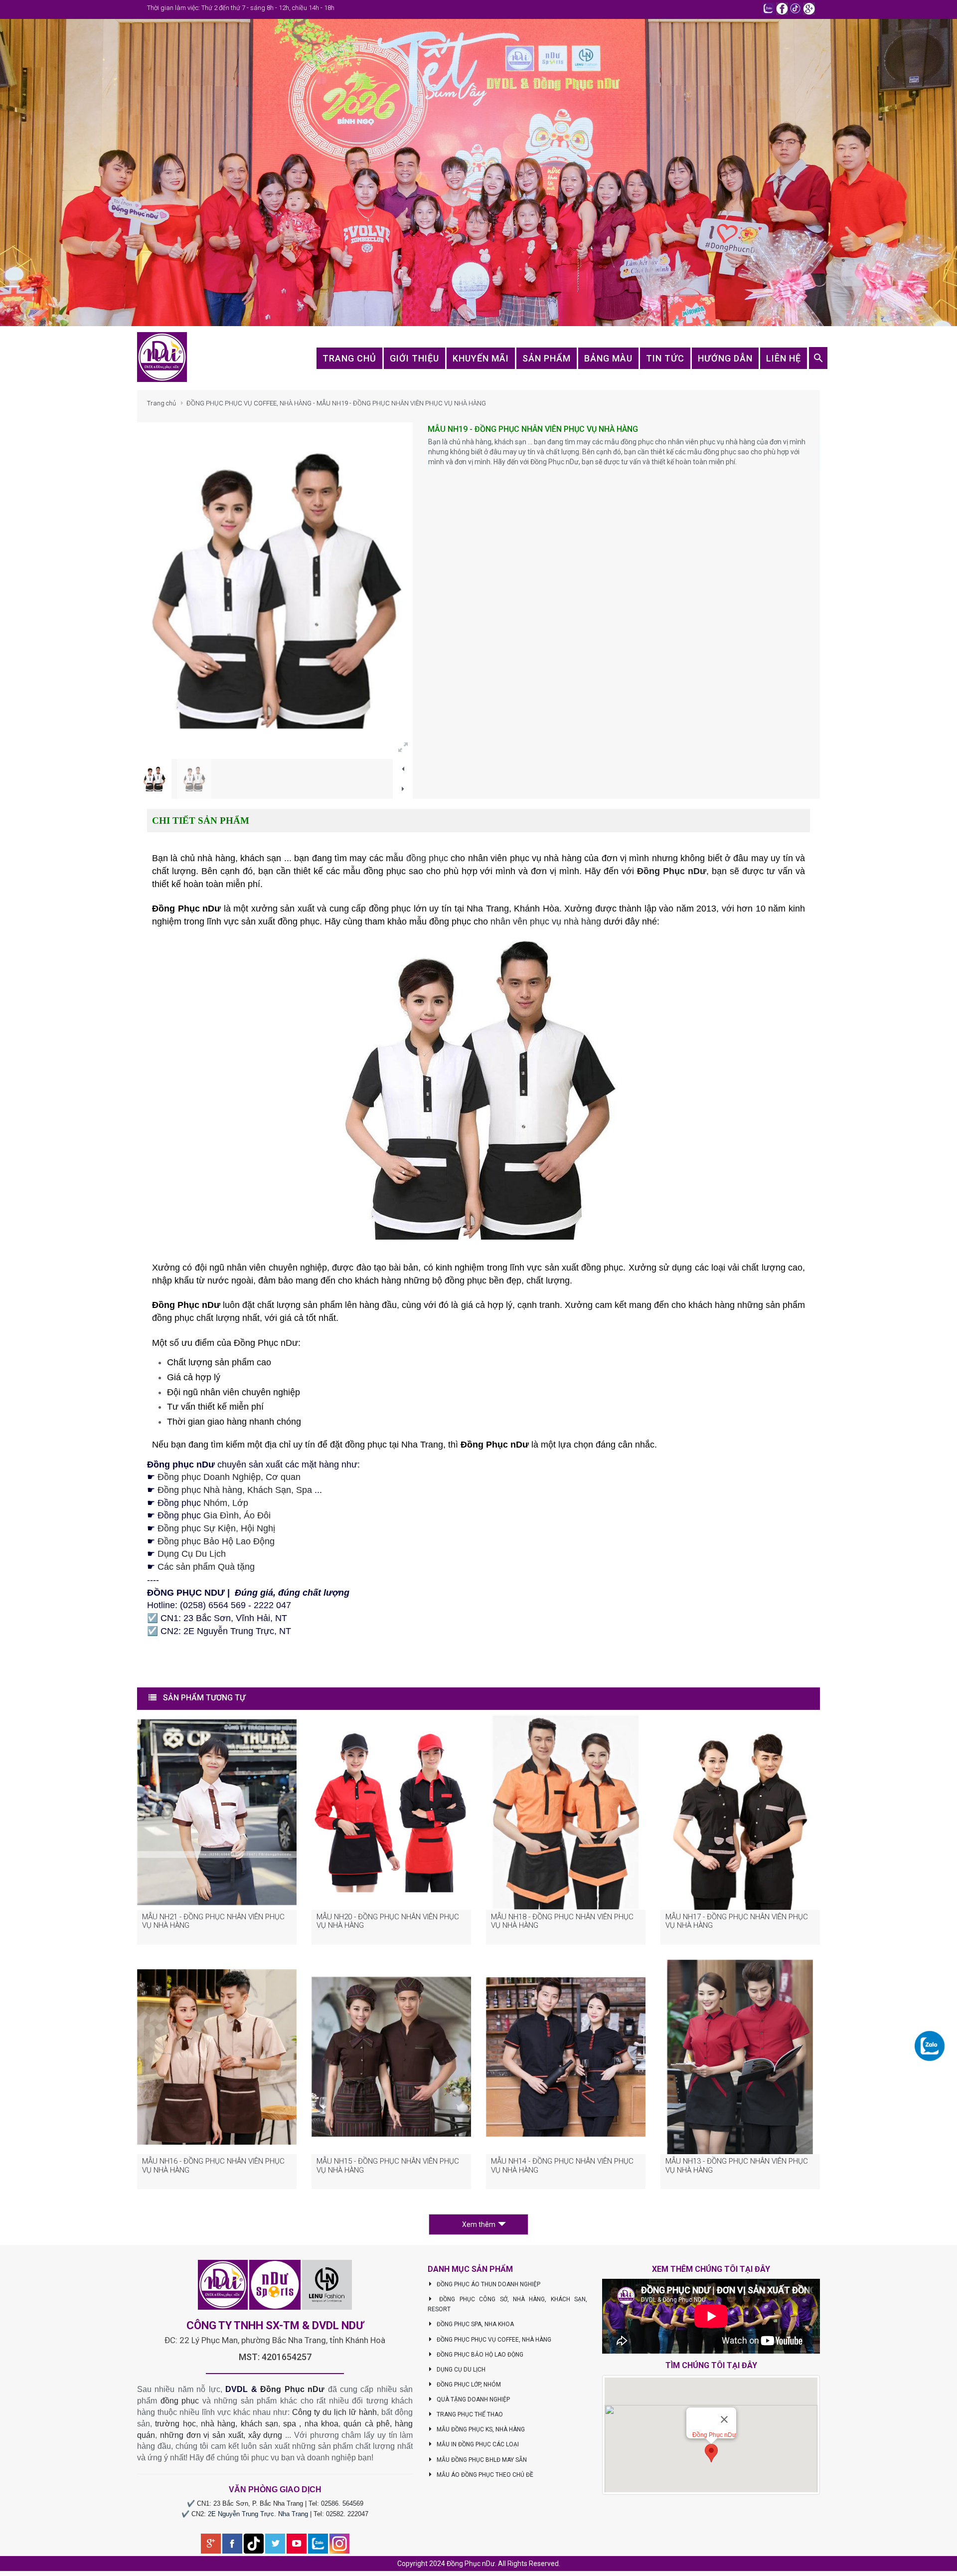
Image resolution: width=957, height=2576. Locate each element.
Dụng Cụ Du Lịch (192, 1554)
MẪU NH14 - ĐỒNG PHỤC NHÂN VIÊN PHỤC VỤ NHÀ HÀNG (562, 2166)
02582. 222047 (347, 2514)
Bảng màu (608, 358)
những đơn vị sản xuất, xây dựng (221, 2435)
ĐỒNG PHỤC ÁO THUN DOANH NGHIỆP (488, 2284)
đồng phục (427, 858)
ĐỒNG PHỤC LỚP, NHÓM (468, 2385)
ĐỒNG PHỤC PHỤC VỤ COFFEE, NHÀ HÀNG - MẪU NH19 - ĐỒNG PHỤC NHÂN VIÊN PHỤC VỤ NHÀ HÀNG (336, 403)
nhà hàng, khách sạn (239, 2424)
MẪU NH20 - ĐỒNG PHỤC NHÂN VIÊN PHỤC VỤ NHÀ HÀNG (388, 1921)
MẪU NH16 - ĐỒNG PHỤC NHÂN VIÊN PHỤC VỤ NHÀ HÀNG (213, 2166)
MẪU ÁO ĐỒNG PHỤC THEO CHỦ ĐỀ (484, 2475)
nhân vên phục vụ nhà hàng (546, 921)
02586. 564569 (342, 2503)
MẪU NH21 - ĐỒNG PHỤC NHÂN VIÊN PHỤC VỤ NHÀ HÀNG (213, 1921)
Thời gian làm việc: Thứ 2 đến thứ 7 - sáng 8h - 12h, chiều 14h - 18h (241, 8)
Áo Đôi (257, 1515)
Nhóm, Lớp (225, 1503)
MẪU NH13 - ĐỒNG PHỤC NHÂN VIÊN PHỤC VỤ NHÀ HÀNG (737, 2166)
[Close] (724, 2419)
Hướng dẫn (725, 358)
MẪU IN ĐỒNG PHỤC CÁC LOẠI (477, 2444)
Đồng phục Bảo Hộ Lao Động (216, 1541)
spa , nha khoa (311, 2424)
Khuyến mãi (481, 358)
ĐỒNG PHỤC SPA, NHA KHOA (475, 2324)
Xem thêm (479, 2224)
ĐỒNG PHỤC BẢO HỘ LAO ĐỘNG (479, 2355)
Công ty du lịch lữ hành (334, 2412)
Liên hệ (784, 358)
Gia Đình (221, 1515)
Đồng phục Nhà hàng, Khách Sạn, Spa (235, 1490)
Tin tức (665, 358)
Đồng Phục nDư (292, 2389)
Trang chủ (161, 403)
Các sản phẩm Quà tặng (206, 1567)
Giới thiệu (414, 358)
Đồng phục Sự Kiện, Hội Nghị (216, 1528)
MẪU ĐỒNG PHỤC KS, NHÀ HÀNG (480, 2429)
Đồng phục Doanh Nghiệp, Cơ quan (229, 1477)
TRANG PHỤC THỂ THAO (469, 2414)
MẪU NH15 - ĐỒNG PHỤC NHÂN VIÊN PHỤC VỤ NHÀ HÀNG (388, 2166)
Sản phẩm (547, 358)
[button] (711, 2453)
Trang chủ (349, 358)
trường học (175, 2424)
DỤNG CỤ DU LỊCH (460, 2370)
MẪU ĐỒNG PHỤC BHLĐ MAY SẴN (481, 2460)
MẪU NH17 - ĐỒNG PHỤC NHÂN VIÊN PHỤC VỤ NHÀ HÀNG (737, 1921)
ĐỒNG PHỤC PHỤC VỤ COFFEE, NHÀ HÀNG (493, 2340)
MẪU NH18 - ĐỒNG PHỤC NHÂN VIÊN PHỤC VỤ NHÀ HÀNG (562, 1921)
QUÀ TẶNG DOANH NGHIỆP (473, 2399)
